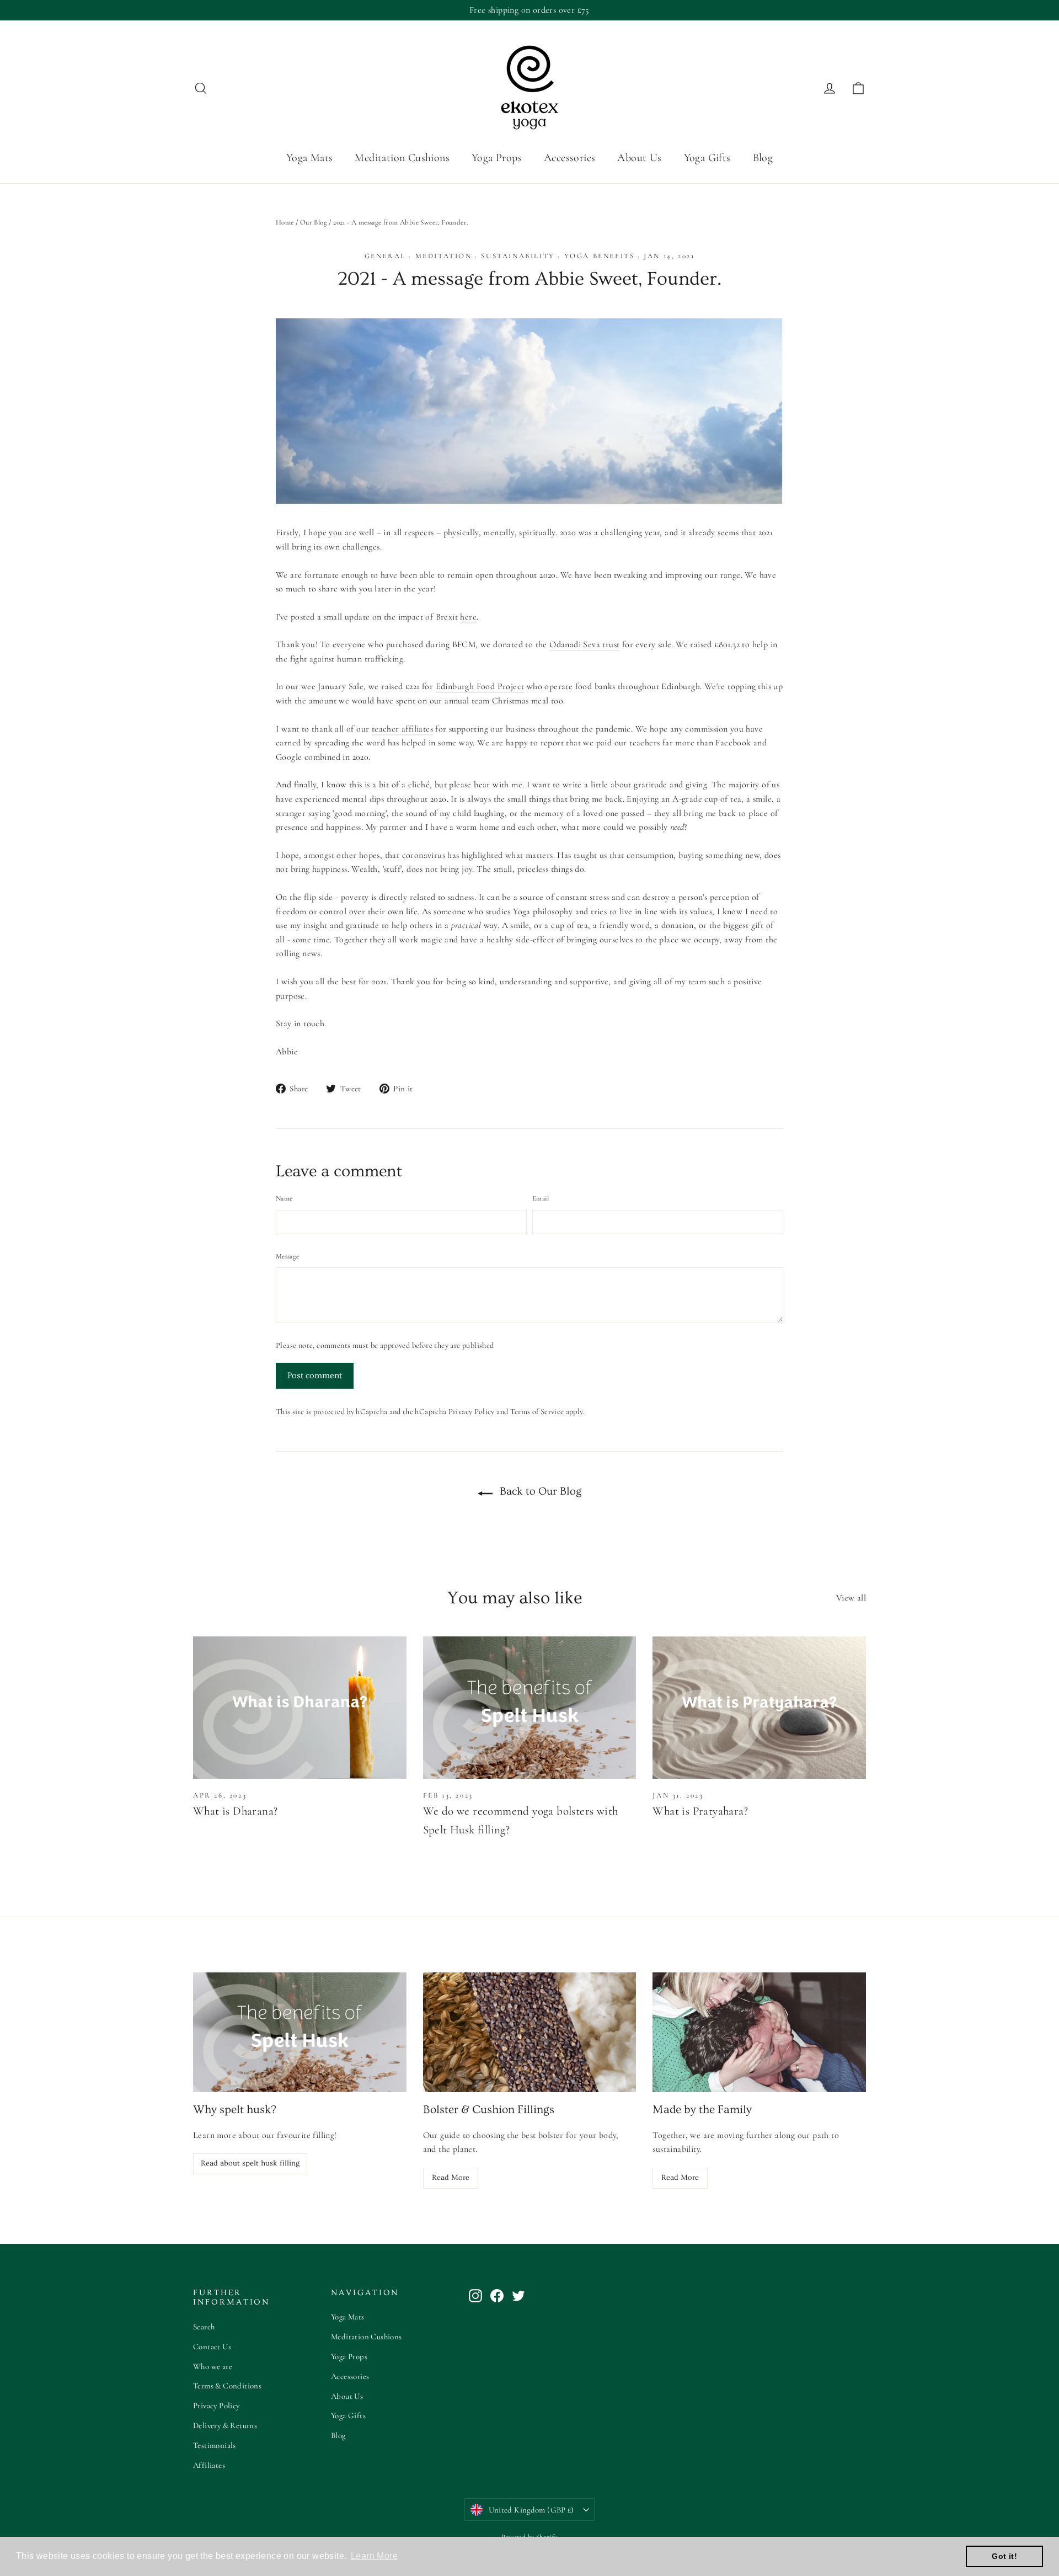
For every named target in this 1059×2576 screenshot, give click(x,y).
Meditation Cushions (402, 158)
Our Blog (314, 222)
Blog (763, 158)
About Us (639, 158)
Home (285, 222)
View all (851, 1598)
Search (204, 2327)
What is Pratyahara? (700, 1811)
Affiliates (209, 2465)
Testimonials (215, 2445)
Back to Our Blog (539, 1491)
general (385, 256)
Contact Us (212, 2346)
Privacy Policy (472, 1412)
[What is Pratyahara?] (759, 1708)
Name (284, 1198)
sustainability (518, 256)
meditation (444, 256)
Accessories (569, 158)
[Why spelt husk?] (300, 2032)
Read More (451, 2178)
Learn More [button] (374, 2556)
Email (541, 1198)
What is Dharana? (235, 1811)
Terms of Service (537, 1412)
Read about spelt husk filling (250, 2163)
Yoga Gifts (707, 158)
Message (287, 1256)
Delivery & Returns (225, 2425)
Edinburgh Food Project (480, 686)
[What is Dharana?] (300, 1708)
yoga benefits (600, 256)
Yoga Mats (310, 158)
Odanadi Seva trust (584, 644)
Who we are (213, 2366)
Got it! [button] (1004, 2556)
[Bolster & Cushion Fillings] (530, 2032)
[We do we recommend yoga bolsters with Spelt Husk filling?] (530, 1708)
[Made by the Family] (759, 2032)
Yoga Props (497, 158)
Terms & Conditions (227, 2386)
